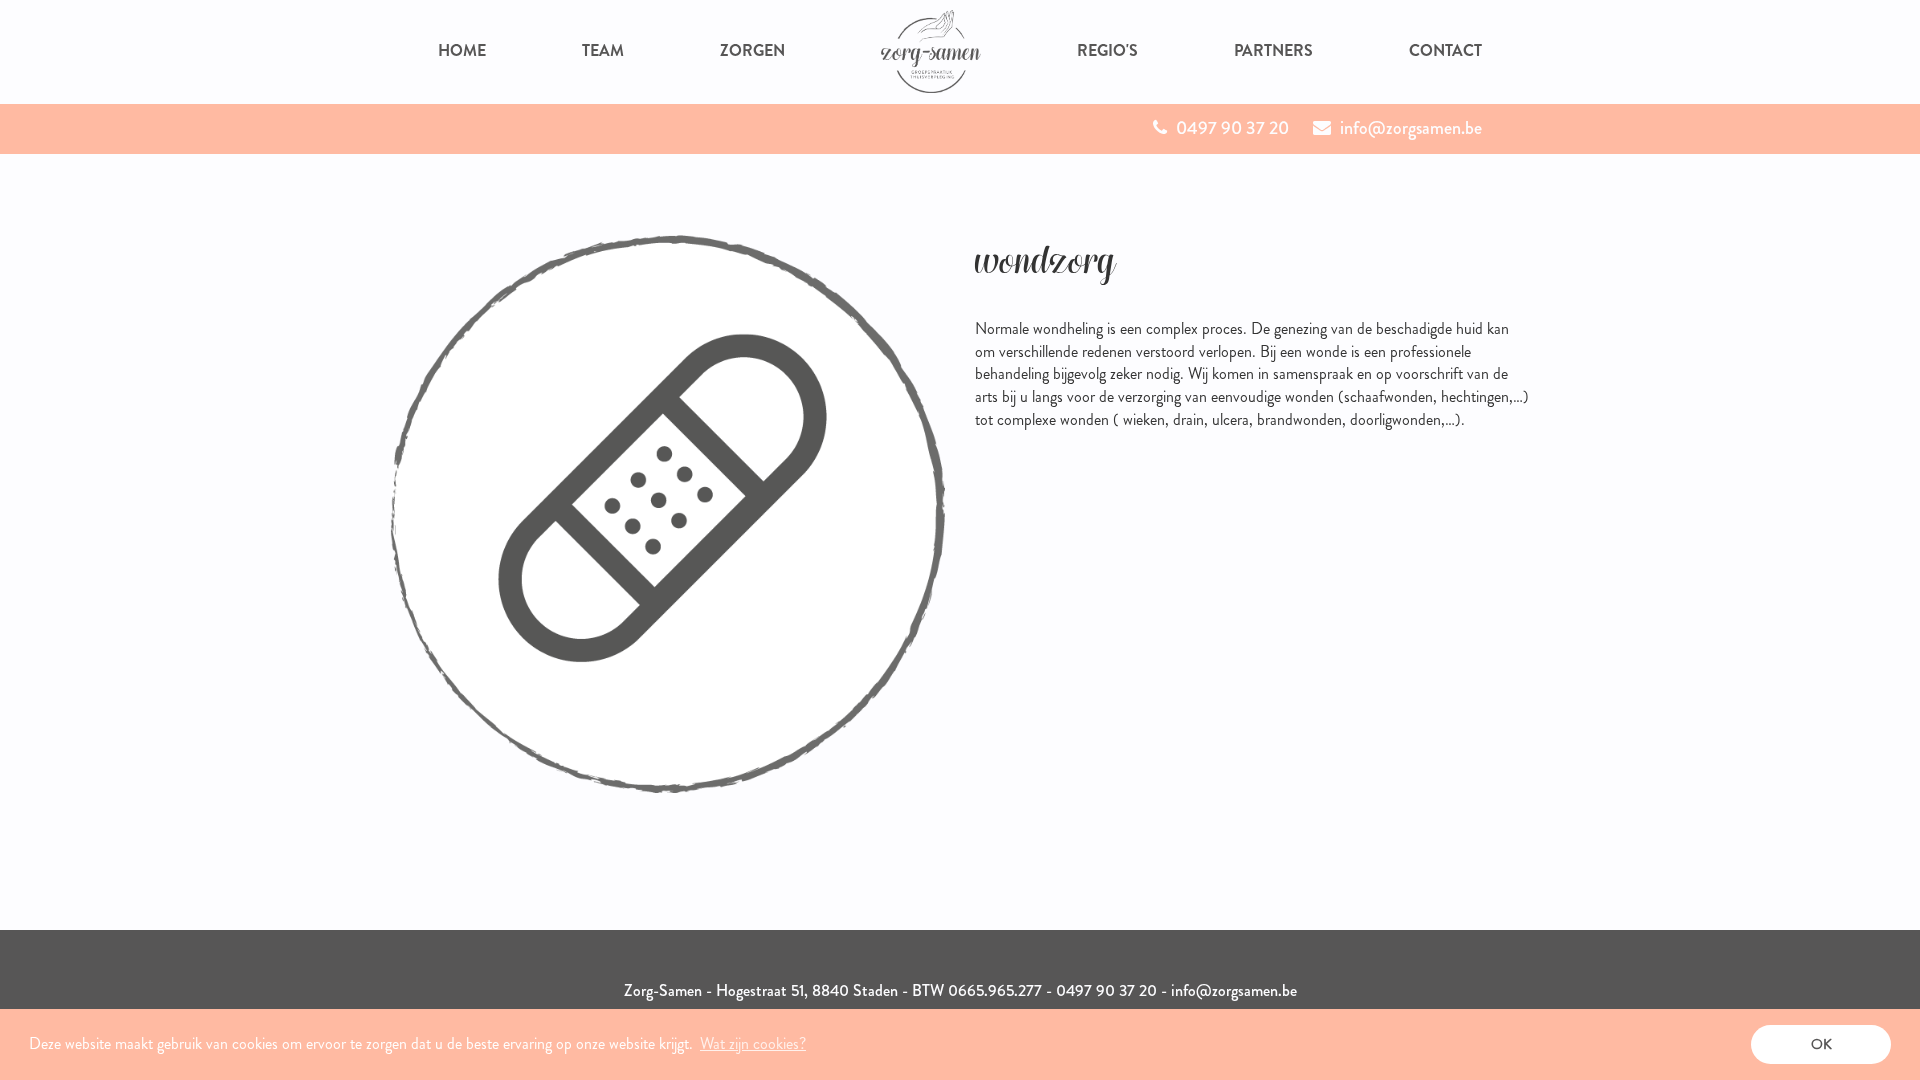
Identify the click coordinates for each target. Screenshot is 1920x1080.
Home (462, 50)
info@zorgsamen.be (1409, 128)
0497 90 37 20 (1230, 128)
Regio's (1107, 50)
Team (603, 50)
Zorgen (752, 50)
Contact (1445, 50)
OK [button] (1821, 1044)
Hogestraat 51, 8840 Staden (807, 990)
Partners (1273, 50)
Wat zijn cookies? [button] (753, 1043)
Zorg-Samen (663, 990)
